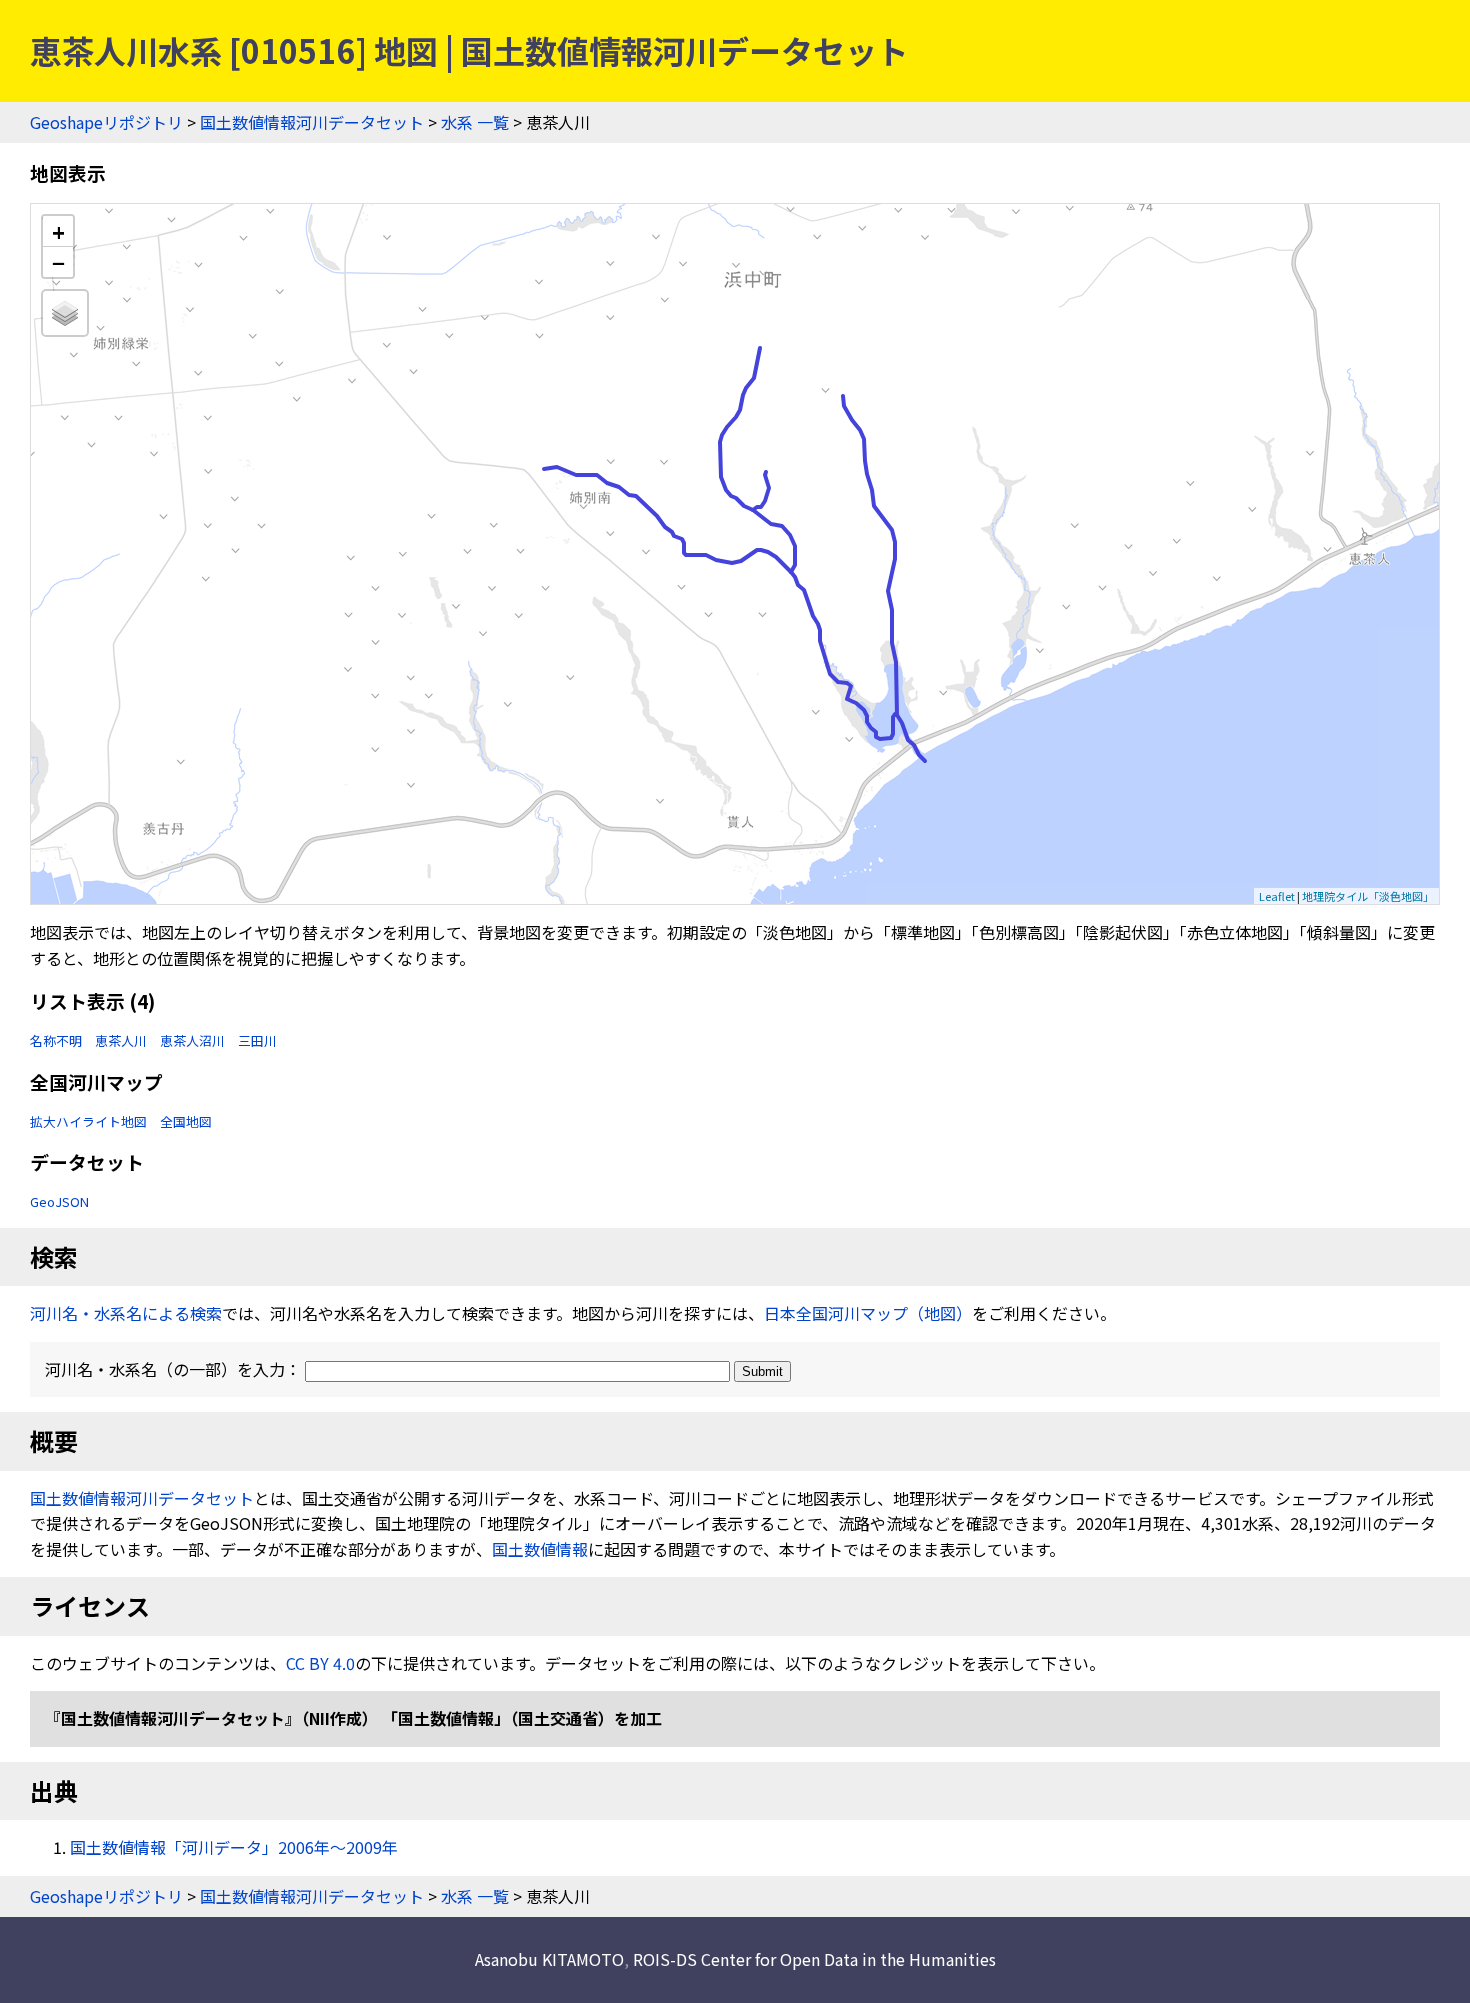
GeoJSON (59, 1201)
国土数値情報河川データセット (312, 122)
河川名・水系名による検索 (126, 1313)
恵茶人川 (121, 1040)
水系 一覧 (475, 122)
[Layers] (65, 313)
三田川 (257, 1040)
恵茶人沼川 (192, 1040)
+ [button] (58, 231)
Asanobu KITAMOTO (549, 1959)
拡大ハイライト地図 (88, 1121)
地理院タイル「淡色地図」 (1368, 896)
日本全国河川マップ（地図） (868, 1313)
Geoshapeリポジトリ (106, 122)
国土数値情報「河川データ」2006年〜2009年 (234, 1847)
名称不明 (56, 1040)
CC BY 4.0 (320, 1663)
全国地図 (186, 1121)
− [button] (58, 262)
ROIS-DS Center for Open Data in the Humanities (814, 1959)
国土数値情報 (540, 1549)
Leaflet (1277, 896)
